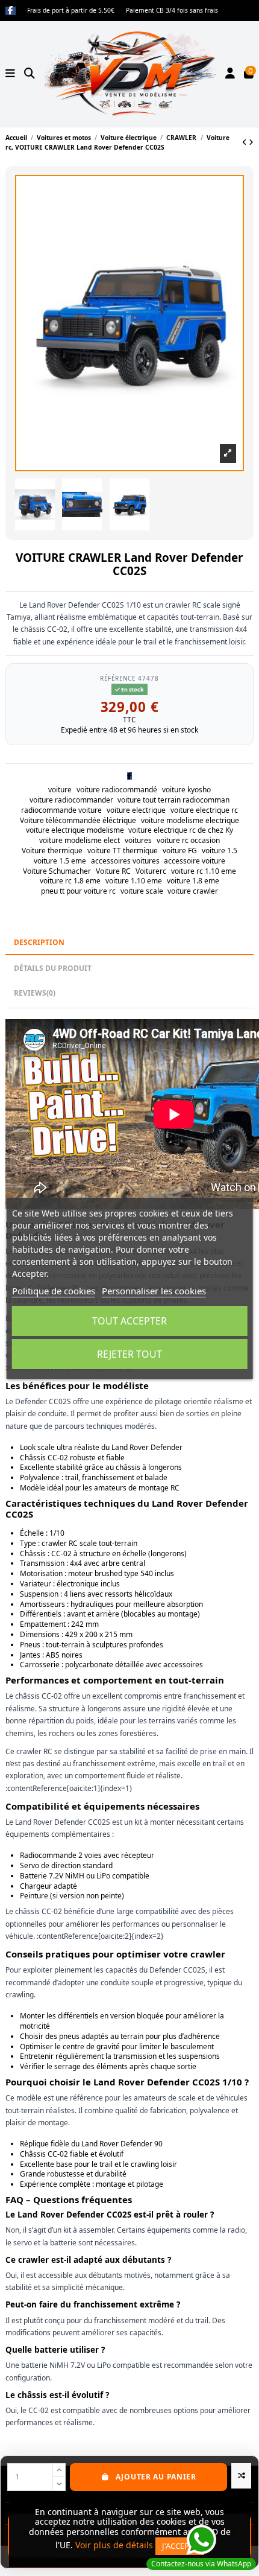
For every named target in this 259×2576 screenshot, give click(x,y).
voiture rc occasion (188, 840)
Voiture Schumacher (57, 871)
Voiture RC (113, 871)
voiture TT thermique (123, 851)
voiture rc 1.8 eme (70, 881)
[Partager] (129, 776)
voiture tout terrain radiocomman (173, 800)
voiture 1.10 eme (134, 881)
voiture (60, 790)
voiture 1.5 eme (60, 861)
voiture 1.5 (220, 851)
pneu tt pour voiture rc (78, 891)
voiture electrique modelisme (75, 830)
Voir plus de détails (114, 2545)
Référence (118, 678)
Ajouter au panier (156, 2477)
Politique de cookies (54, 1291)
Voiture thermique (52, 851)
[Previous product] (245, 142)
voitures (138, 840)
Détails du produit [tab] (53, 968)
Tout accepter (129, 1321)
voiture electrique (136, 810)
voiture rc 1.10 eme (204, 871)
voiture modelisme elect (80, 840)
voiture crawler (193, 891)
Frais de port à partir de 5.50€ (72, 10)
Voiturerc (151, 871)
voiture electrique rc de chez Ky (181, 830)
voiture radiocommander (71, 800)
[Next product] (251, 142)
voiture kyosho (186, 790)
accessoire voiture (195, 861)
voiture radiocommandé (117, 790)
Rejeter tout (129, 1354)
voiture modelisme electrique (190, 820)
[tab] (129, 994)
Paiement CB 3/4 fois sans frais (172, 10)
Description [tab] (39, 942)
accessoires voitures (125, 861)
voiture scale (142, 891)
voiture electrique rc (204, 810)
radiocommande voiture (61, 810)
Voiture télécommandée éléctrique (78, 820)
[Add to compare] (241, 2476)
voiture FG (180, 851)
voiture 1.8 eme (193, 881)
